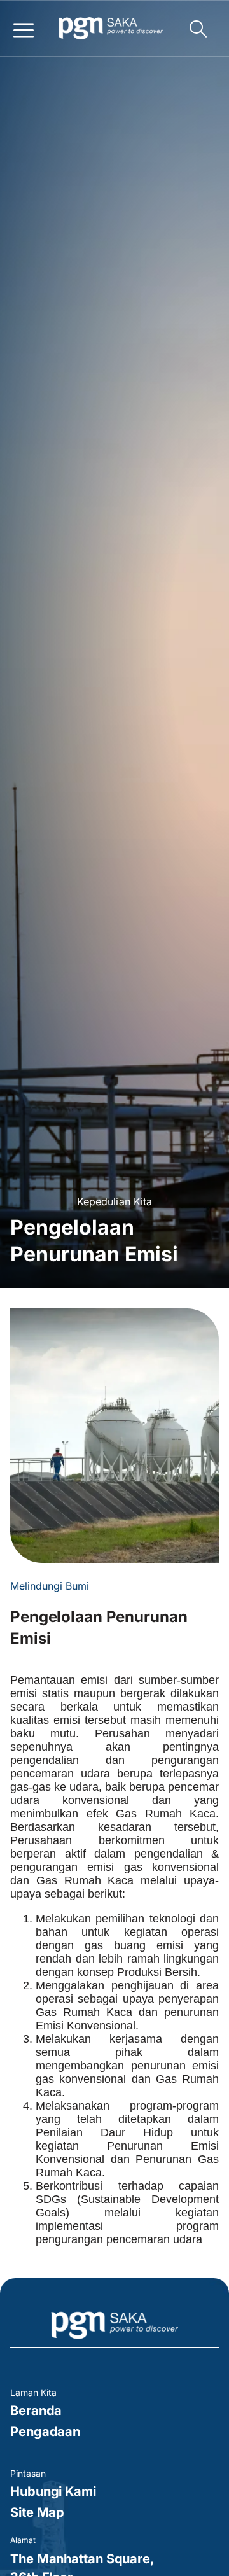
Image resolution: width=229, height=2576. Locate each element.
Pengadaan (45, 2432)
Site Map (37, 2512)
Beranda (36, 2411)
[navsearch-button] (198, 30)
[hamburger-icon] (23, 29)
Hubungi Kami (53, 2491)
